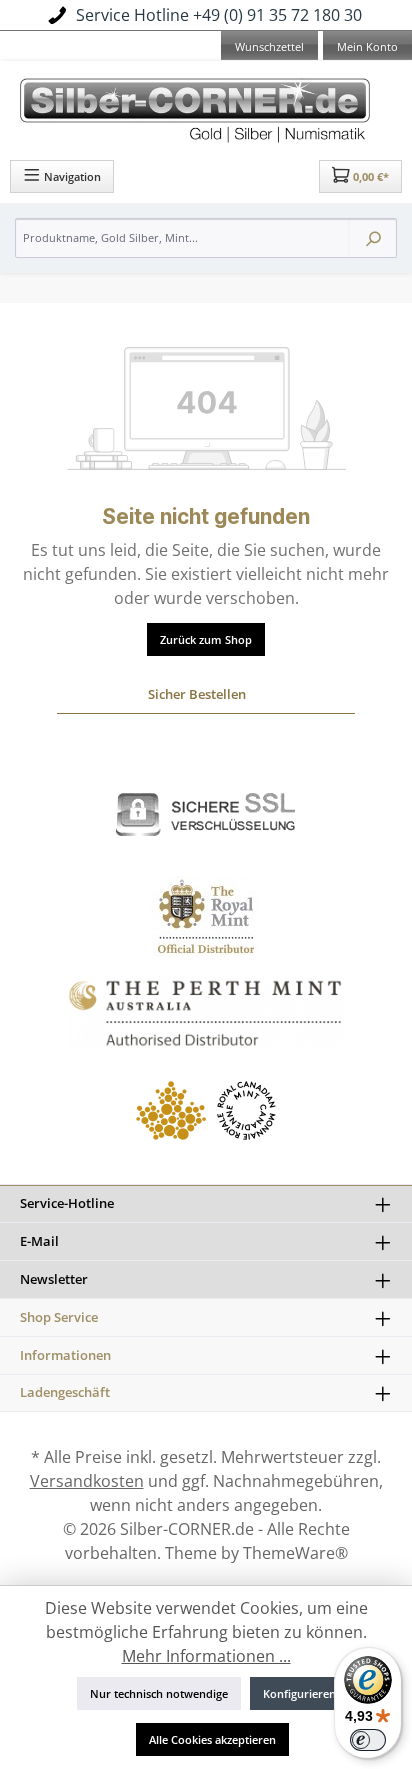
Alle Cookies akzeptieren (212, 1739)
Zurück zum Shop (206, 639)
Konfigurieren (299, 1693)
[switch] (368, 1740)
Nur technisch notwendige (159, 1693)
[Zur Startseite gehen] (206, 107)
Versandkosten (87, 1481)
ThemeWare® (295, 1553)
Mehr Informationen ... (206, 1656)
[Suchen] (373, 238)
